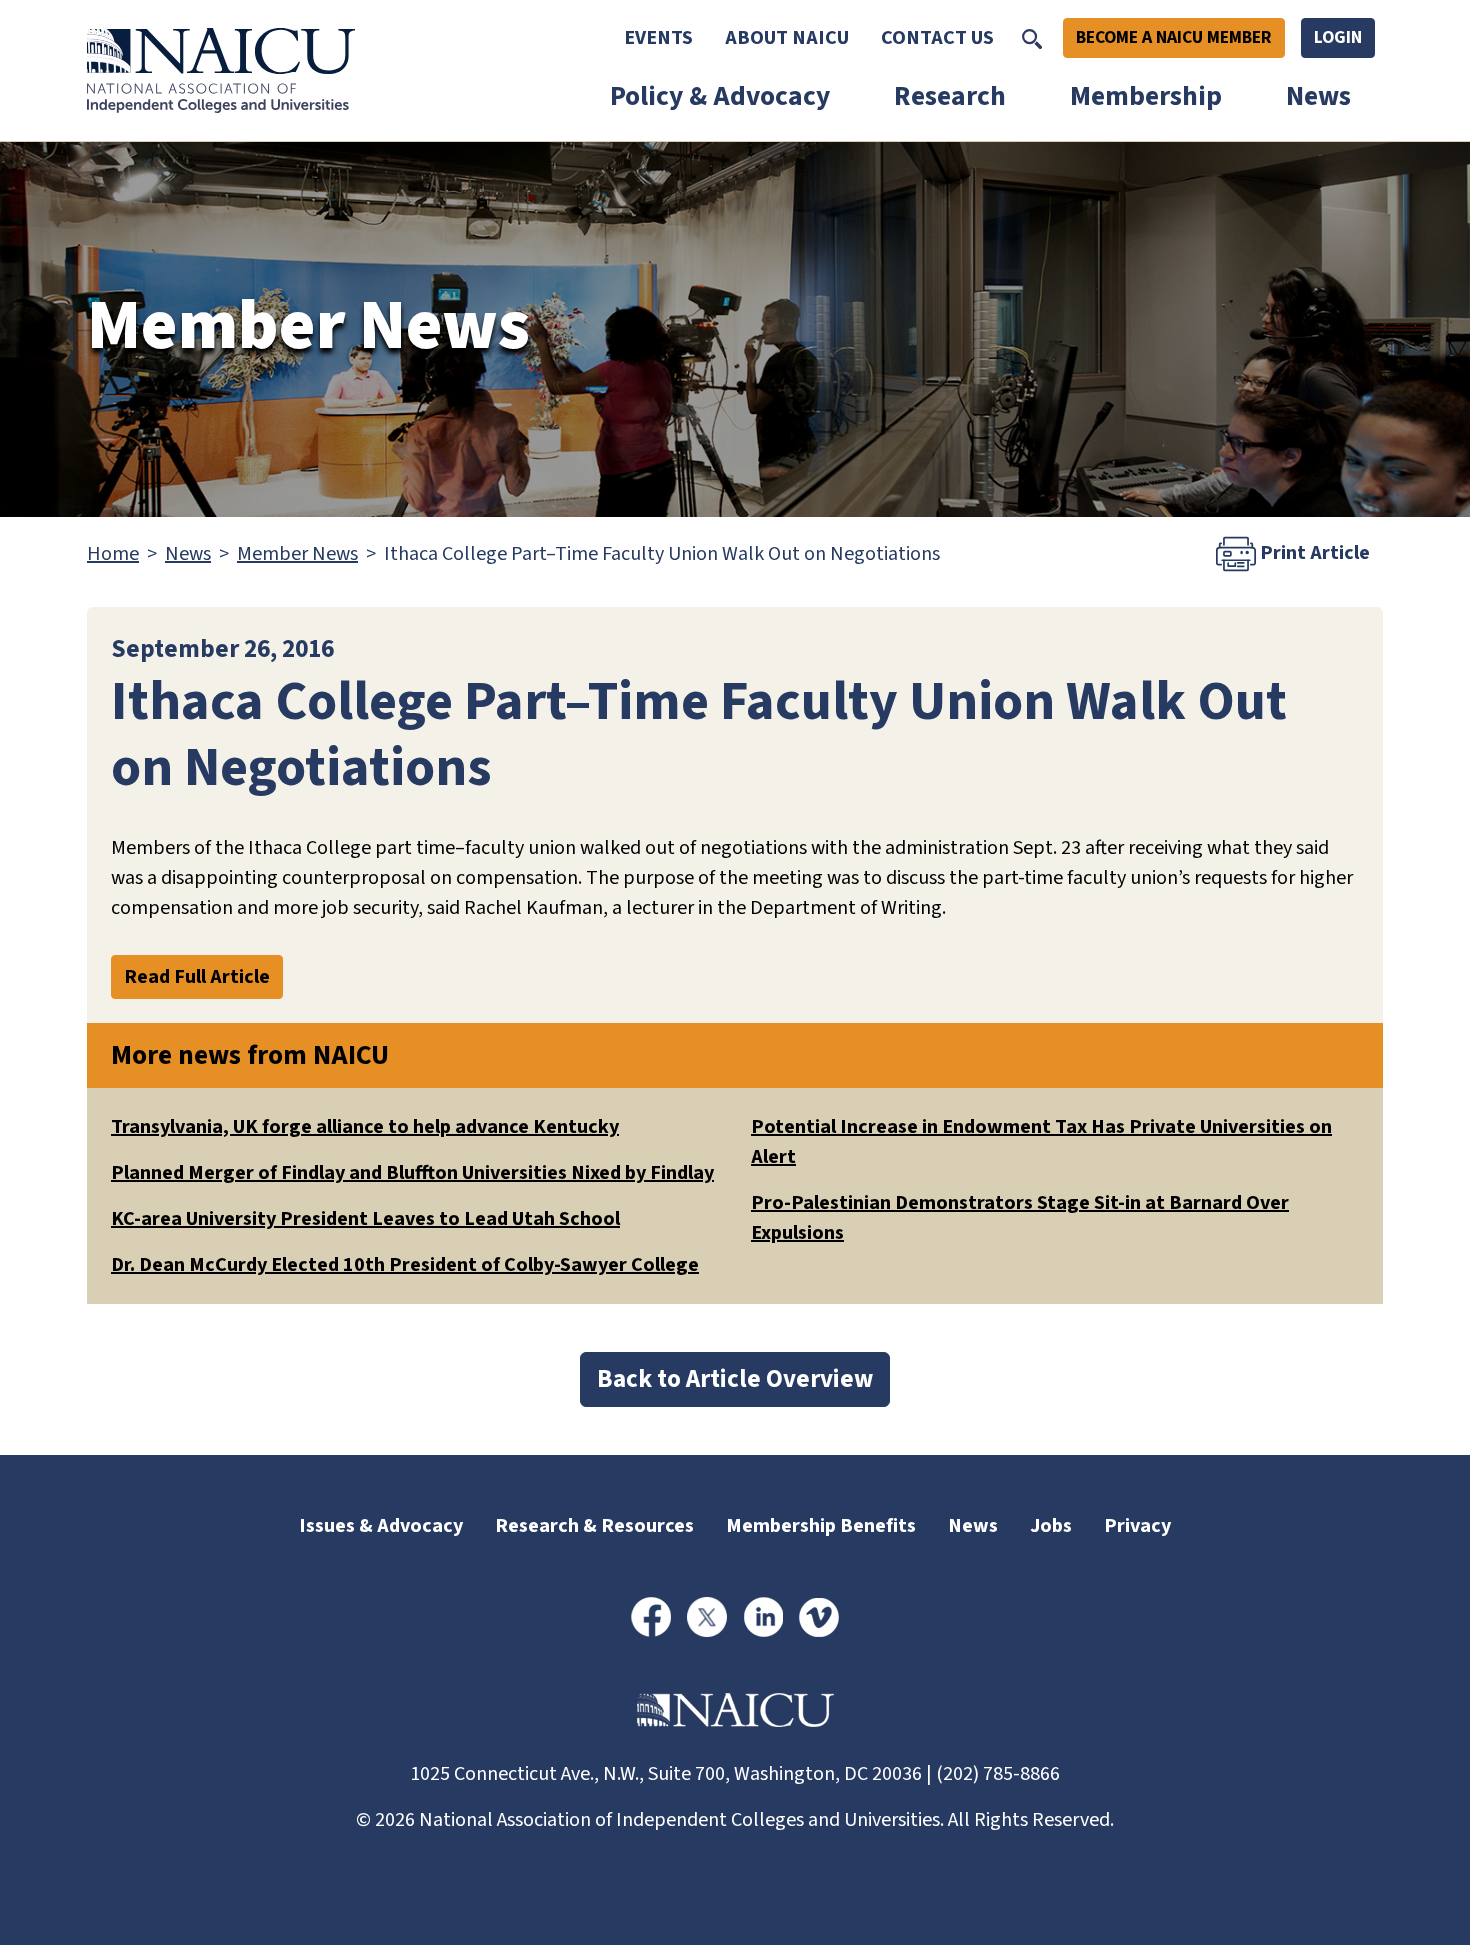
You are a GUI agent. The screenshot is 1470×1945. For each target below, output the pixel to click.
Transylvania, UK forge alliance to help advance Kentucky (365, 1127)
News (1318, 96)
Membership (1146, 96)
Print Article (1313, 553)
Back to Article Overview (735, 1379)
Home (113, 554)
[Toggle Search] (1032, 38)
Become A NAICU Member (1174, 37)
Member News (297, 554)
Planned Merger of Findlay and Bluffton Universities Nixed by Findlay (412, 1173)
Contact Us (937, 38)
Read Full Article (197, 977)
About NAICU (787, 38)
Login (1338, 37)
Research (950, 96)
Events (658, 38)
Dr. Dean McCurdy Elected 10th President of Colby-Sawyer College (405, 1265)
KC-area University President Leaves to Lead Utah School (365, 1219)
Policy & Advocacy (720, 96)
